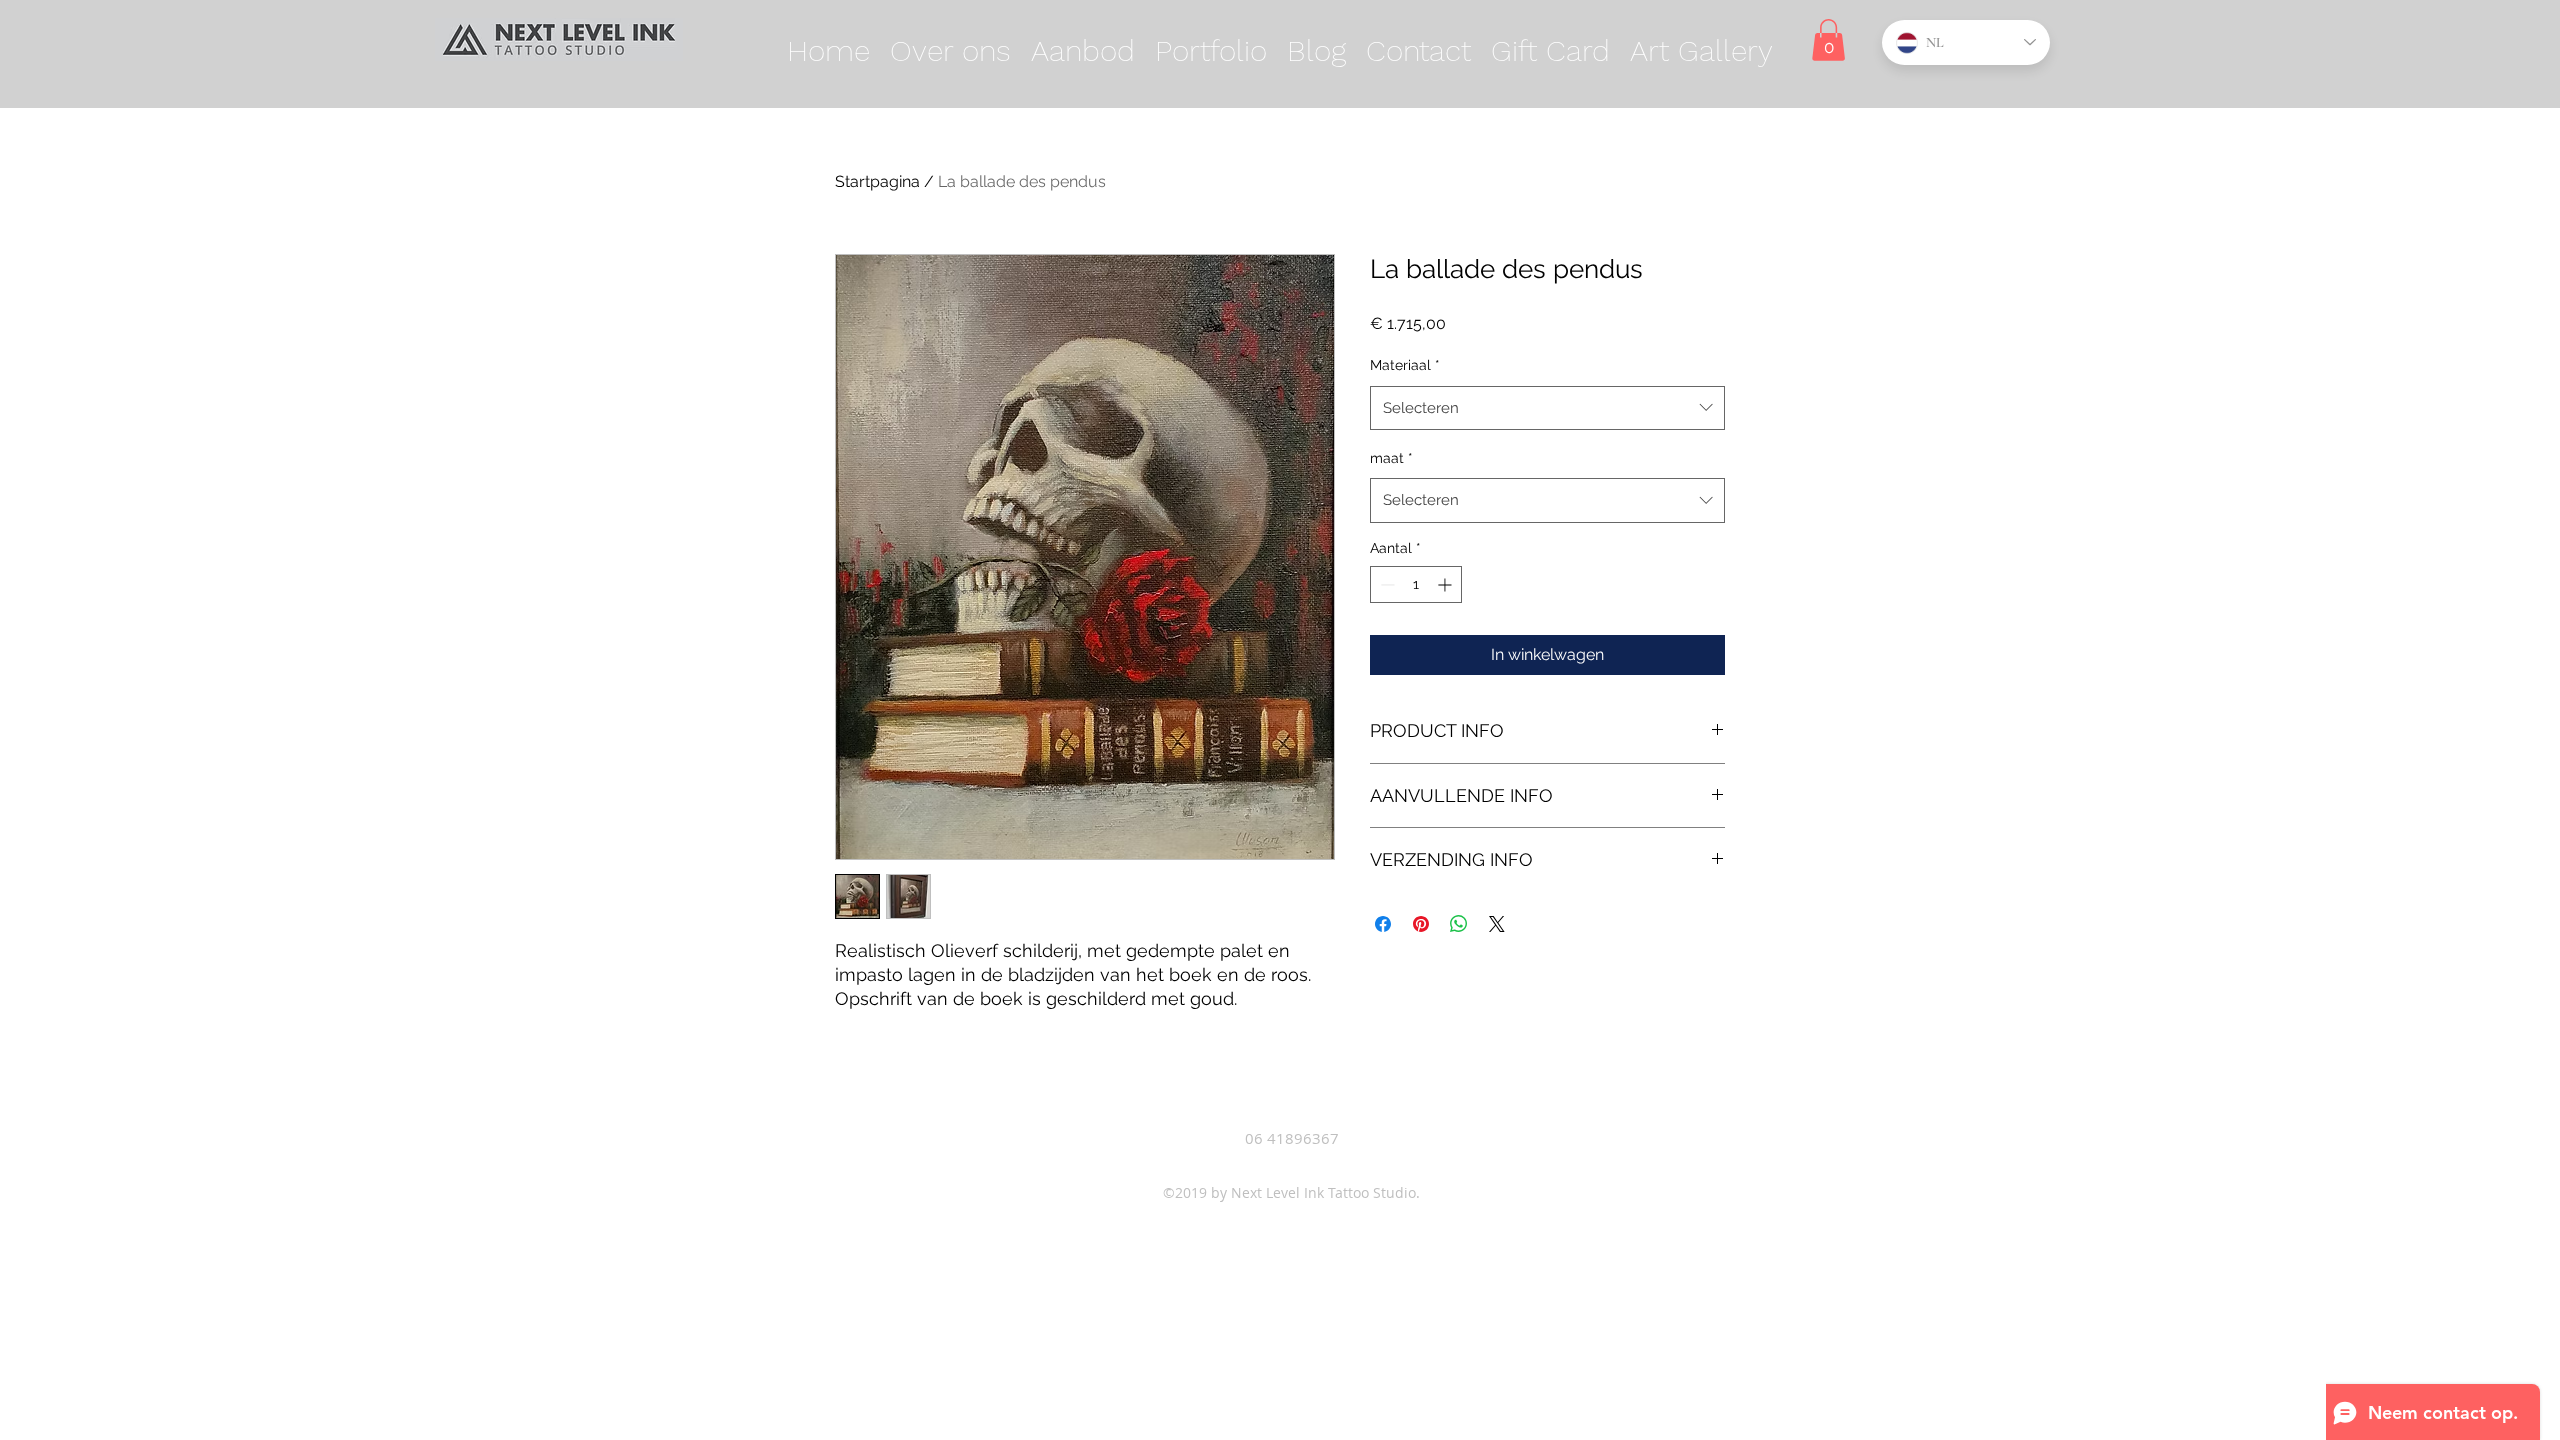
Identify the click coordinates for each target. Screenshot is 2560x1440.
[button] (1083, 51)
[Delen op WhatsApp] (1459, 924)
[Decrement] (1385, 584)
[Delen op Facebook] (1383, 924)
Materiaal (1405, 365)
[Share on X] (1497, 924)
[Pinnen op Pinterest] (1421, 924)
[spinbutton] (1416, 584)
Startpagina (877, 181)
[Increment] (1446, 584)
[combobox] (1547, 408)
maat (1391, 458)
